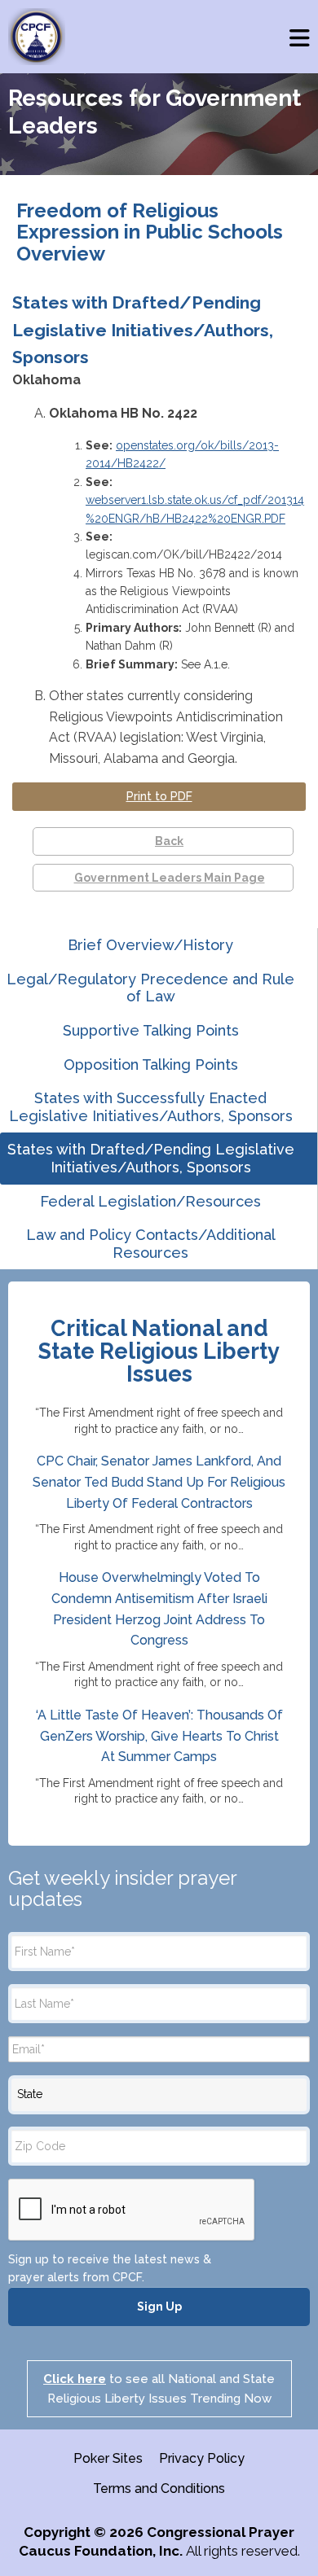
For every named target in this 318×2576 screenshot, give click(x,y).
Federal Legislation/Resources (150, 1201)
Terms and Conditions (159, 2488)
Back (169, 841)
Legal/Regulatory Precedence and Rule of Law (150, 988)
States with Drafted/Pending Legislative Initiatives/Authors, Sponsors (151, 1158)
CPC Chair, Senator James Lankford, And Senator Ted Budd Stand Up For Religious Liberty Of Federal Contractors (159, 1482)
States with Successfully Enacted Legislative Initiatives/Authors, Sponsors (151, 1107)
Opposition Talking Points (151, 1065)
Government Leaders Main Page (170, 878)
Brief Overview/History (150, 945)
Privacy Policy (202, 2458)
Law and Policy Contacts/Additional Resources (151, 1244)
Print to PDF (159, 796)
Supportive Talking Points (151, 1030)
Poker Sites (108, 2458)
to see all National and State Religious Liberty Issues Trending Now (159, 2389)
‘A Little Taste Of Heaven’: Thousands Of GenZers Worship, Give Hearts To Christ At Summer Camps (159, 1736)
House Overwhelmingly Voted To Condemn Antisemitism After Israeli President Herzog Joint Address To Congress (159, 1609)
